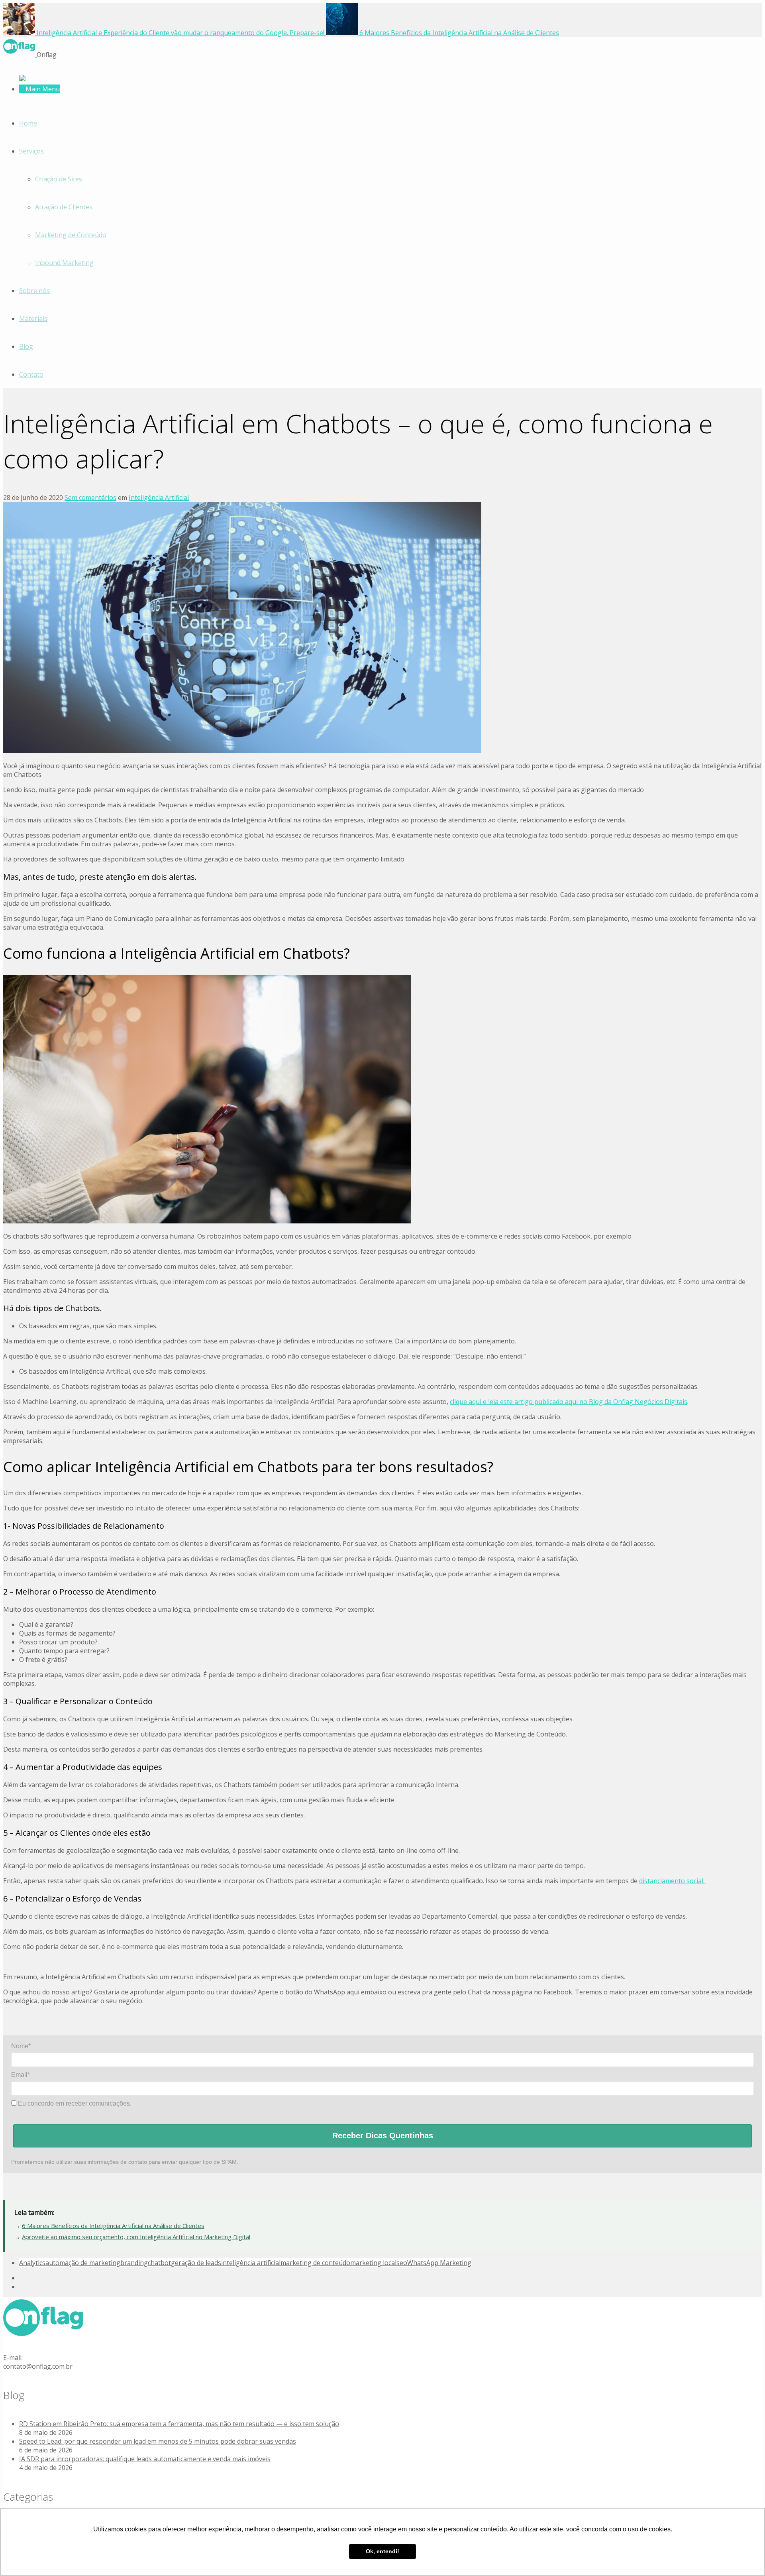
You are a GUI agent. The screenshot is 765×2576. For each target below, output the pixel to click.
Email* (21, 2075)
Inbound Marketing (64, 263)
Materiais (33, 319)
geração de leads (196, 2263)
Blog (26, 346)
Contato (31, 374)
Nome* (21, 2046)
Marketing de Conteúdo (71, 235)
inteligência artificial (251, 2263)
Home (28, 123)
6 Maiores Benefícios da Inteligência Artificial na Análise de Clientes (113, 2226)
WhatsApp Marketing (439, 2263)
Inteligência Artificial (159, 498)
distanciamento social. (673, 1881)
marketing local (373, 2263)
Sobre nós (34, 291)
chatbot (159, 2263)
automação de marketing (83, 2263)
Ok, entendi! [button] (382, 2551)
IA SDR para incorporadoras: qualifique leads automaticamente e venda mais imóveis (145, 2459)
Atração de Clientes (64, 207)
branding (134, 2263)
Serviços (31, 151)
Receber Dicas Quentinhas (383, 2136)
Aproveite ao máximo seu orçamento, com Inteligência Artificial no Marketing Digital (136, 2237)
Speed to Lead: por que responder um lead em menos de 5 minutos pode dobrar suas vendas (158, 2441)
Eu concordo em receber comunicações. (74, 2103)
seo (402, 2263)
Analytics (32, 2263)
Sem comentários (90, 498)
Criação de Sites (59, 179)
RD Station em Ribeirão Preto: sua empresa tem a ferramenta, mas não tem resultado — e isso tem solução (179, 2424)
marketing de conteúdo (315, 2263)
